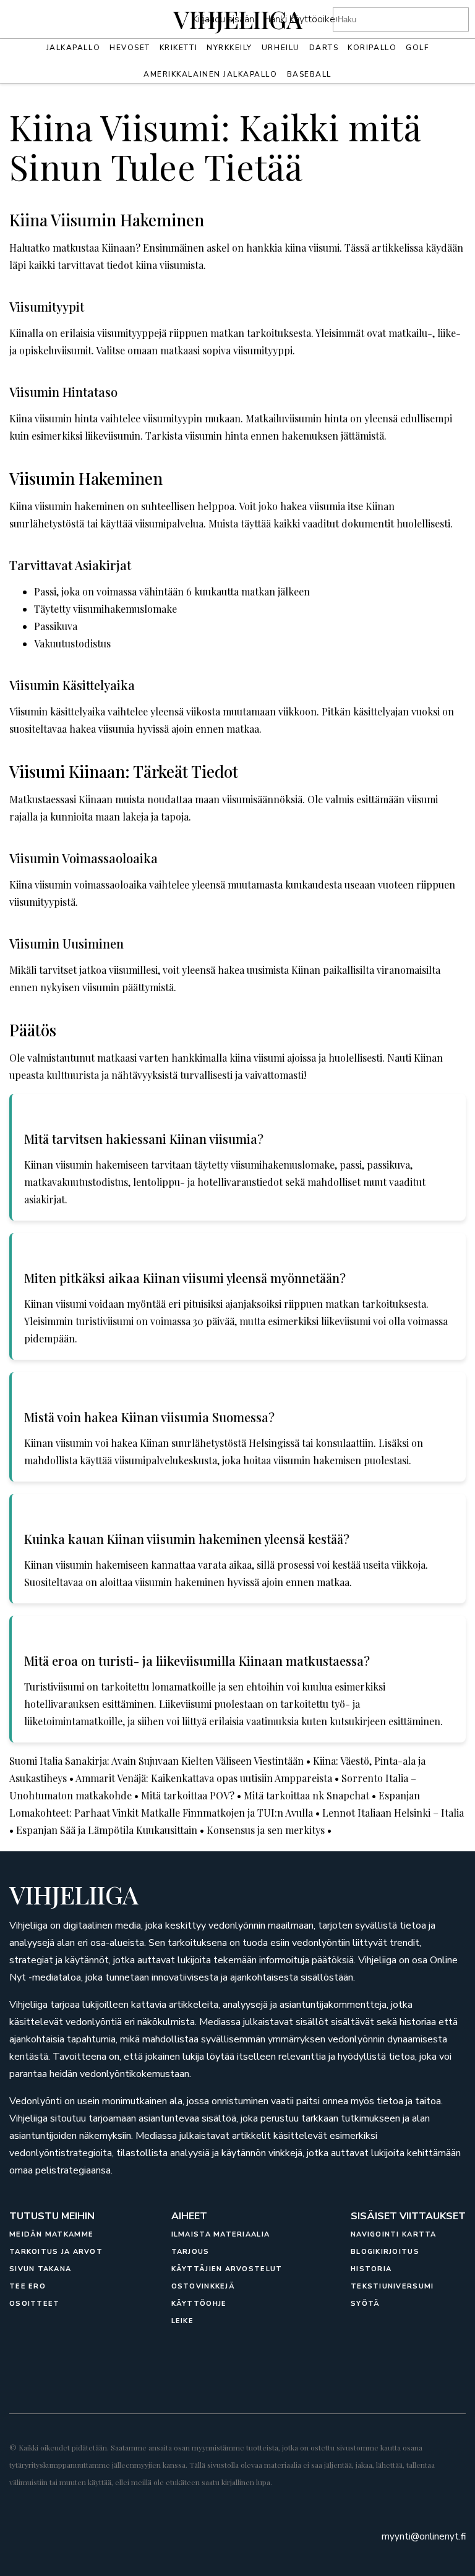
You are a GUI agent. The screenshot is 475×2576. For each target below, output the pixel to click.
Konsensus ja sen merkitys (266, 1830)
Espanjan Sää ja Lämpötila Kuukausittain (107, 1830)
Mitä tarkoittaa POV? (188, 1795)
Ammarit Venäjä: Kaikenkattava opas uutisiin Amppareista (204, 1778)
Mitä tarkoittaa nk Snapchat (306, 1795)
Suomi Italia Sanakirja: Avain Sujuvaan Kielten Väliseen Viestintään (156, 1761)
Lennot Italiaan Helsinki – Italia (393, 1813)
